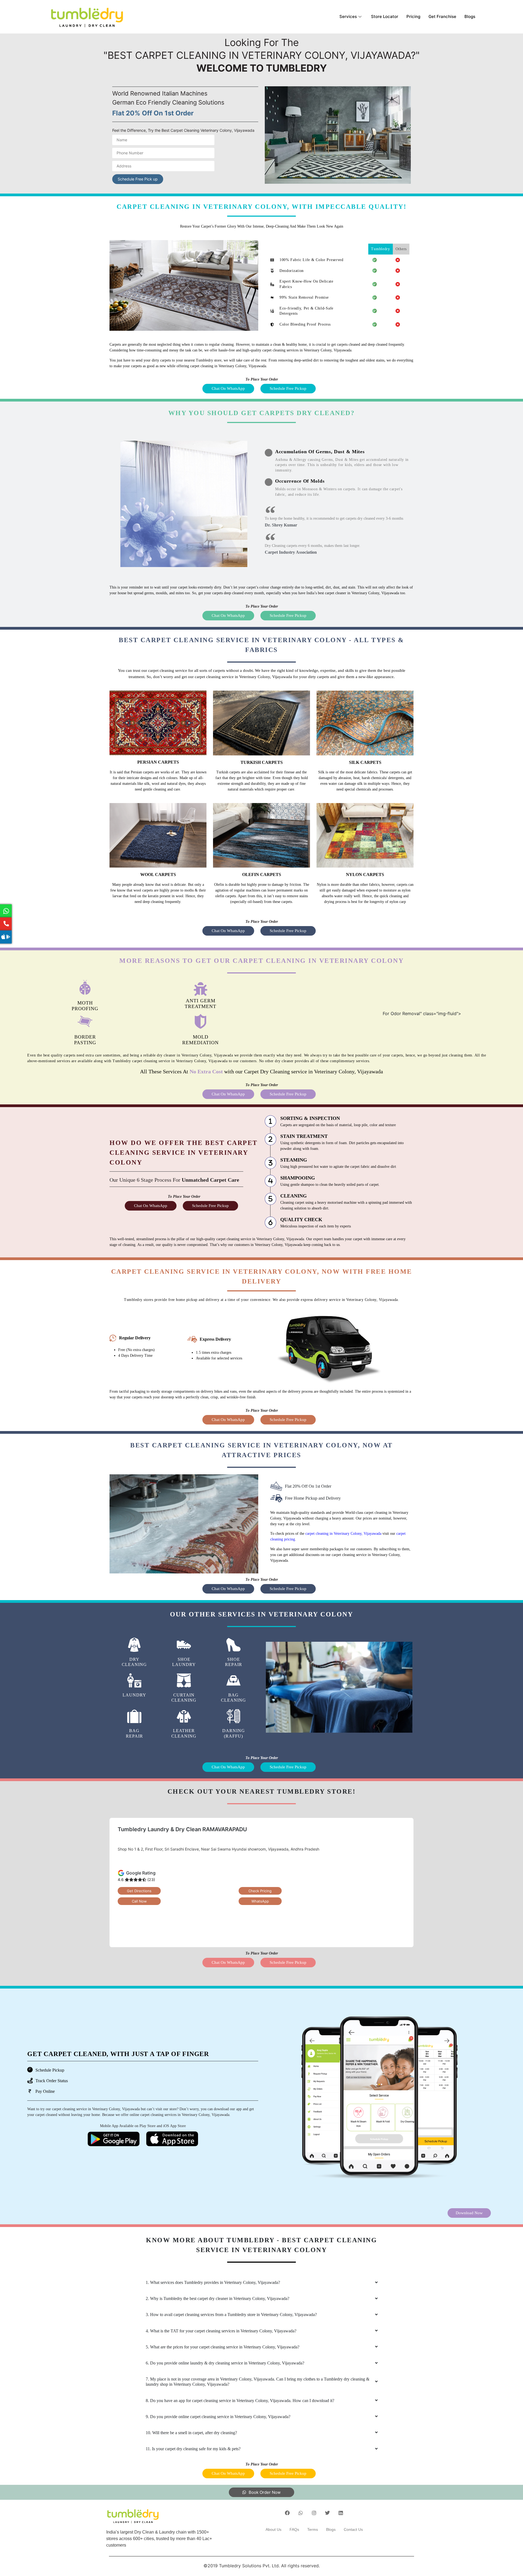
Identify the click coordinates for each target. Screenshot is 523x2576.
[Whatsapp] (301, 2513)
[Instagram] (314, 2513)
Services (348, 16)
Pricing (413, 16)
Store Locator (385, 16)
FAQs (294, 2529)
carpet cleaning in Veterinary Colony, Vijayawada (343, 1534)
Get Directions (139, 1891)
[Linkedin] (341, 2513)
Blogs (470, 16)
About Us (273, 2529)
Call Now (139, 1901)
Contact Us (353, 2529)
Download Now (469, 2213)
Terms (313, 2529)
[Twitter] (327, 2513)
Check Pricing (260, 1891)
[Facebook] (287, 2513)
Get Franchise (442, 16)
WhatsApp (260, 1901)
